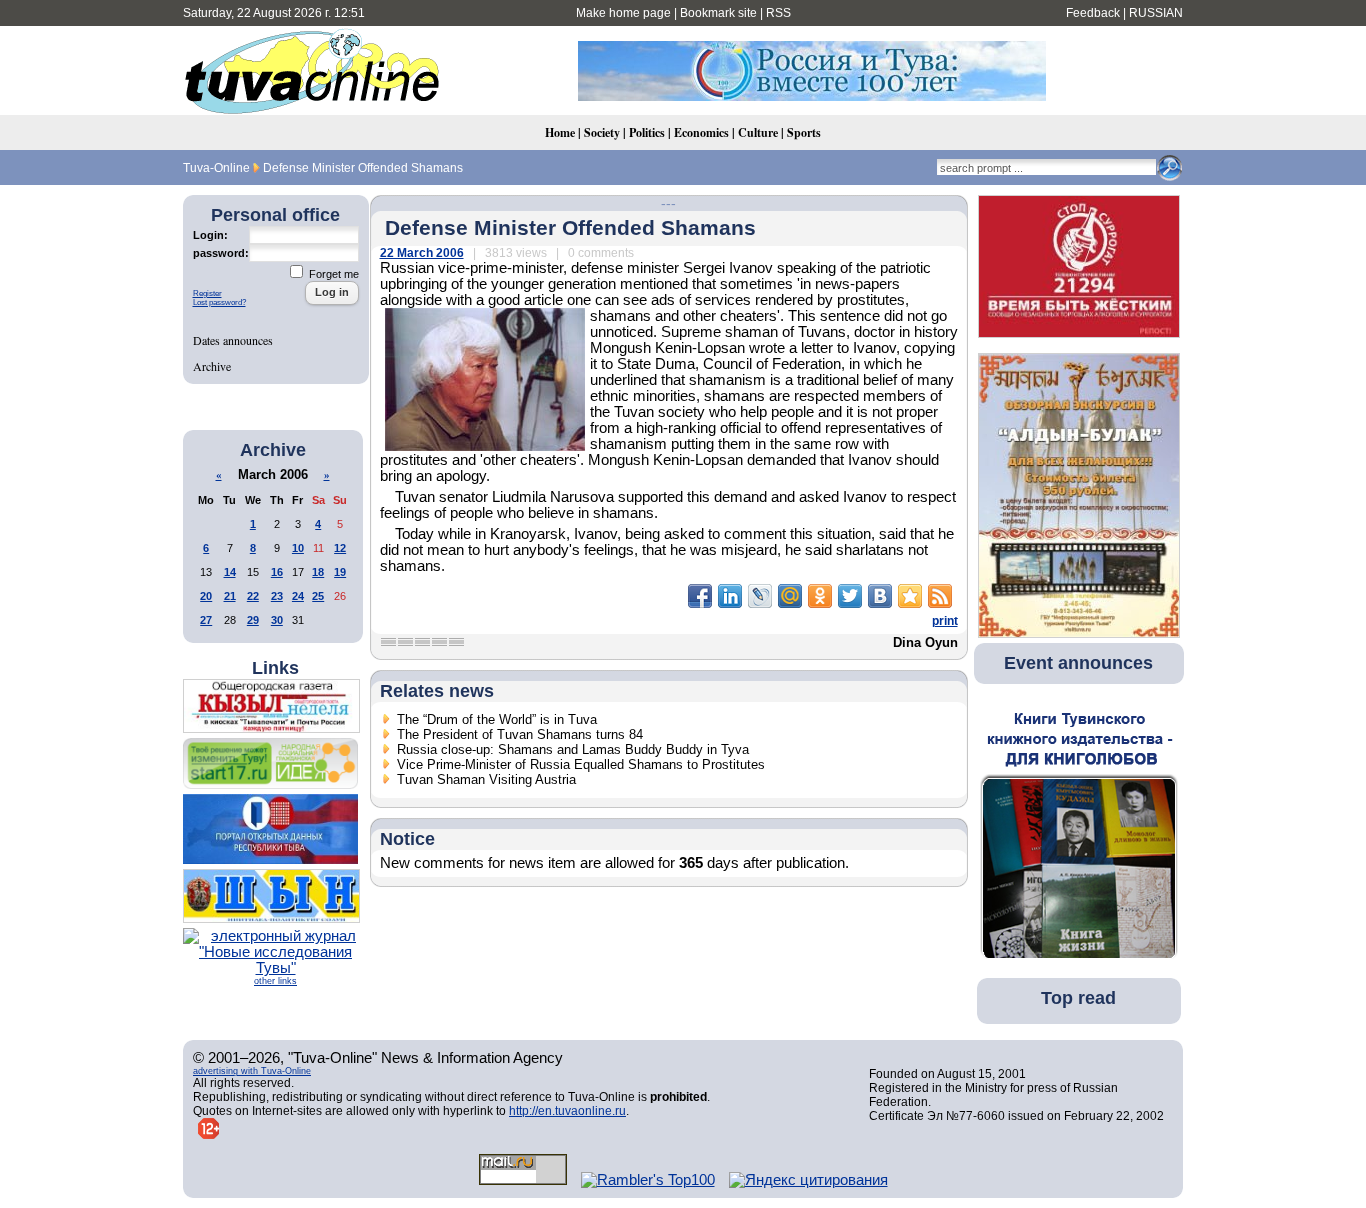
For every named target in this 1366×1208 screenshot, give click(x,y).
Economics (701, 132)
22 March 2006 (422, 253)
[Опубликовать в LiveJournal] (760, 596)
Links (275, 668)
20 (206, 596)
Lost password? (219, 302)
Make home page (623, 13)
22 (253, 596)
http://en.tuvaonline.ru (567, 1111)
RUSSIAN (1156, 13)
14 (230, 572)
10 (298, 548)
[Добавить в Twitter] (850, 596)
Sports (804, 132)
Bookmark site (718, 13)
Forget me (332, 274)
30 (277, 620)
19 (340, 572)
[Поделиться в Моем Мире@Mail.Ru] (790, 596)
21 (230, 596)
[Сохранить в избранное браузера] (910, 596)
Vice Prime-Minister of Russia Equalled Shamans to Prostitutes (581, 764)
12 (340, 548)
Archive (212, 366)
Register (207, 293)
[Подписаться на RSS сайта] (940, 596)
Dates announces (233, 340)
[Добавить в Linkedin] (730, 596)
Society (602, 132)
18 (318, 572)
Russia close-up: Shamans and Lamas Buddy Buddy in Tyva (573, 749)
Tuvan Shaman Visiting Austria (486, 779)
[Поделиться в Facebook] (700, 596)
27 (206, 620)
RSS (778, 13)
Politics (647, 132)
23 (277, 596)
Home (560, 132)
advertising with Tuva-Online (252, 1071)
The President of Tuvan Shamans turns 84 (520, 734)
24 (298, 596)
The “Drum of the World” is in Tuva (497, 719)
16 (277, 572)
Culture (758, 132)
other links (275, 981)
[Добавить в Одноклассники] (820, 596)
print (945, 621)
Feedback (1093, 13)
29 (253, 620)
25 (318, 596)
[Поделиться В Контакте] (880, 596)
